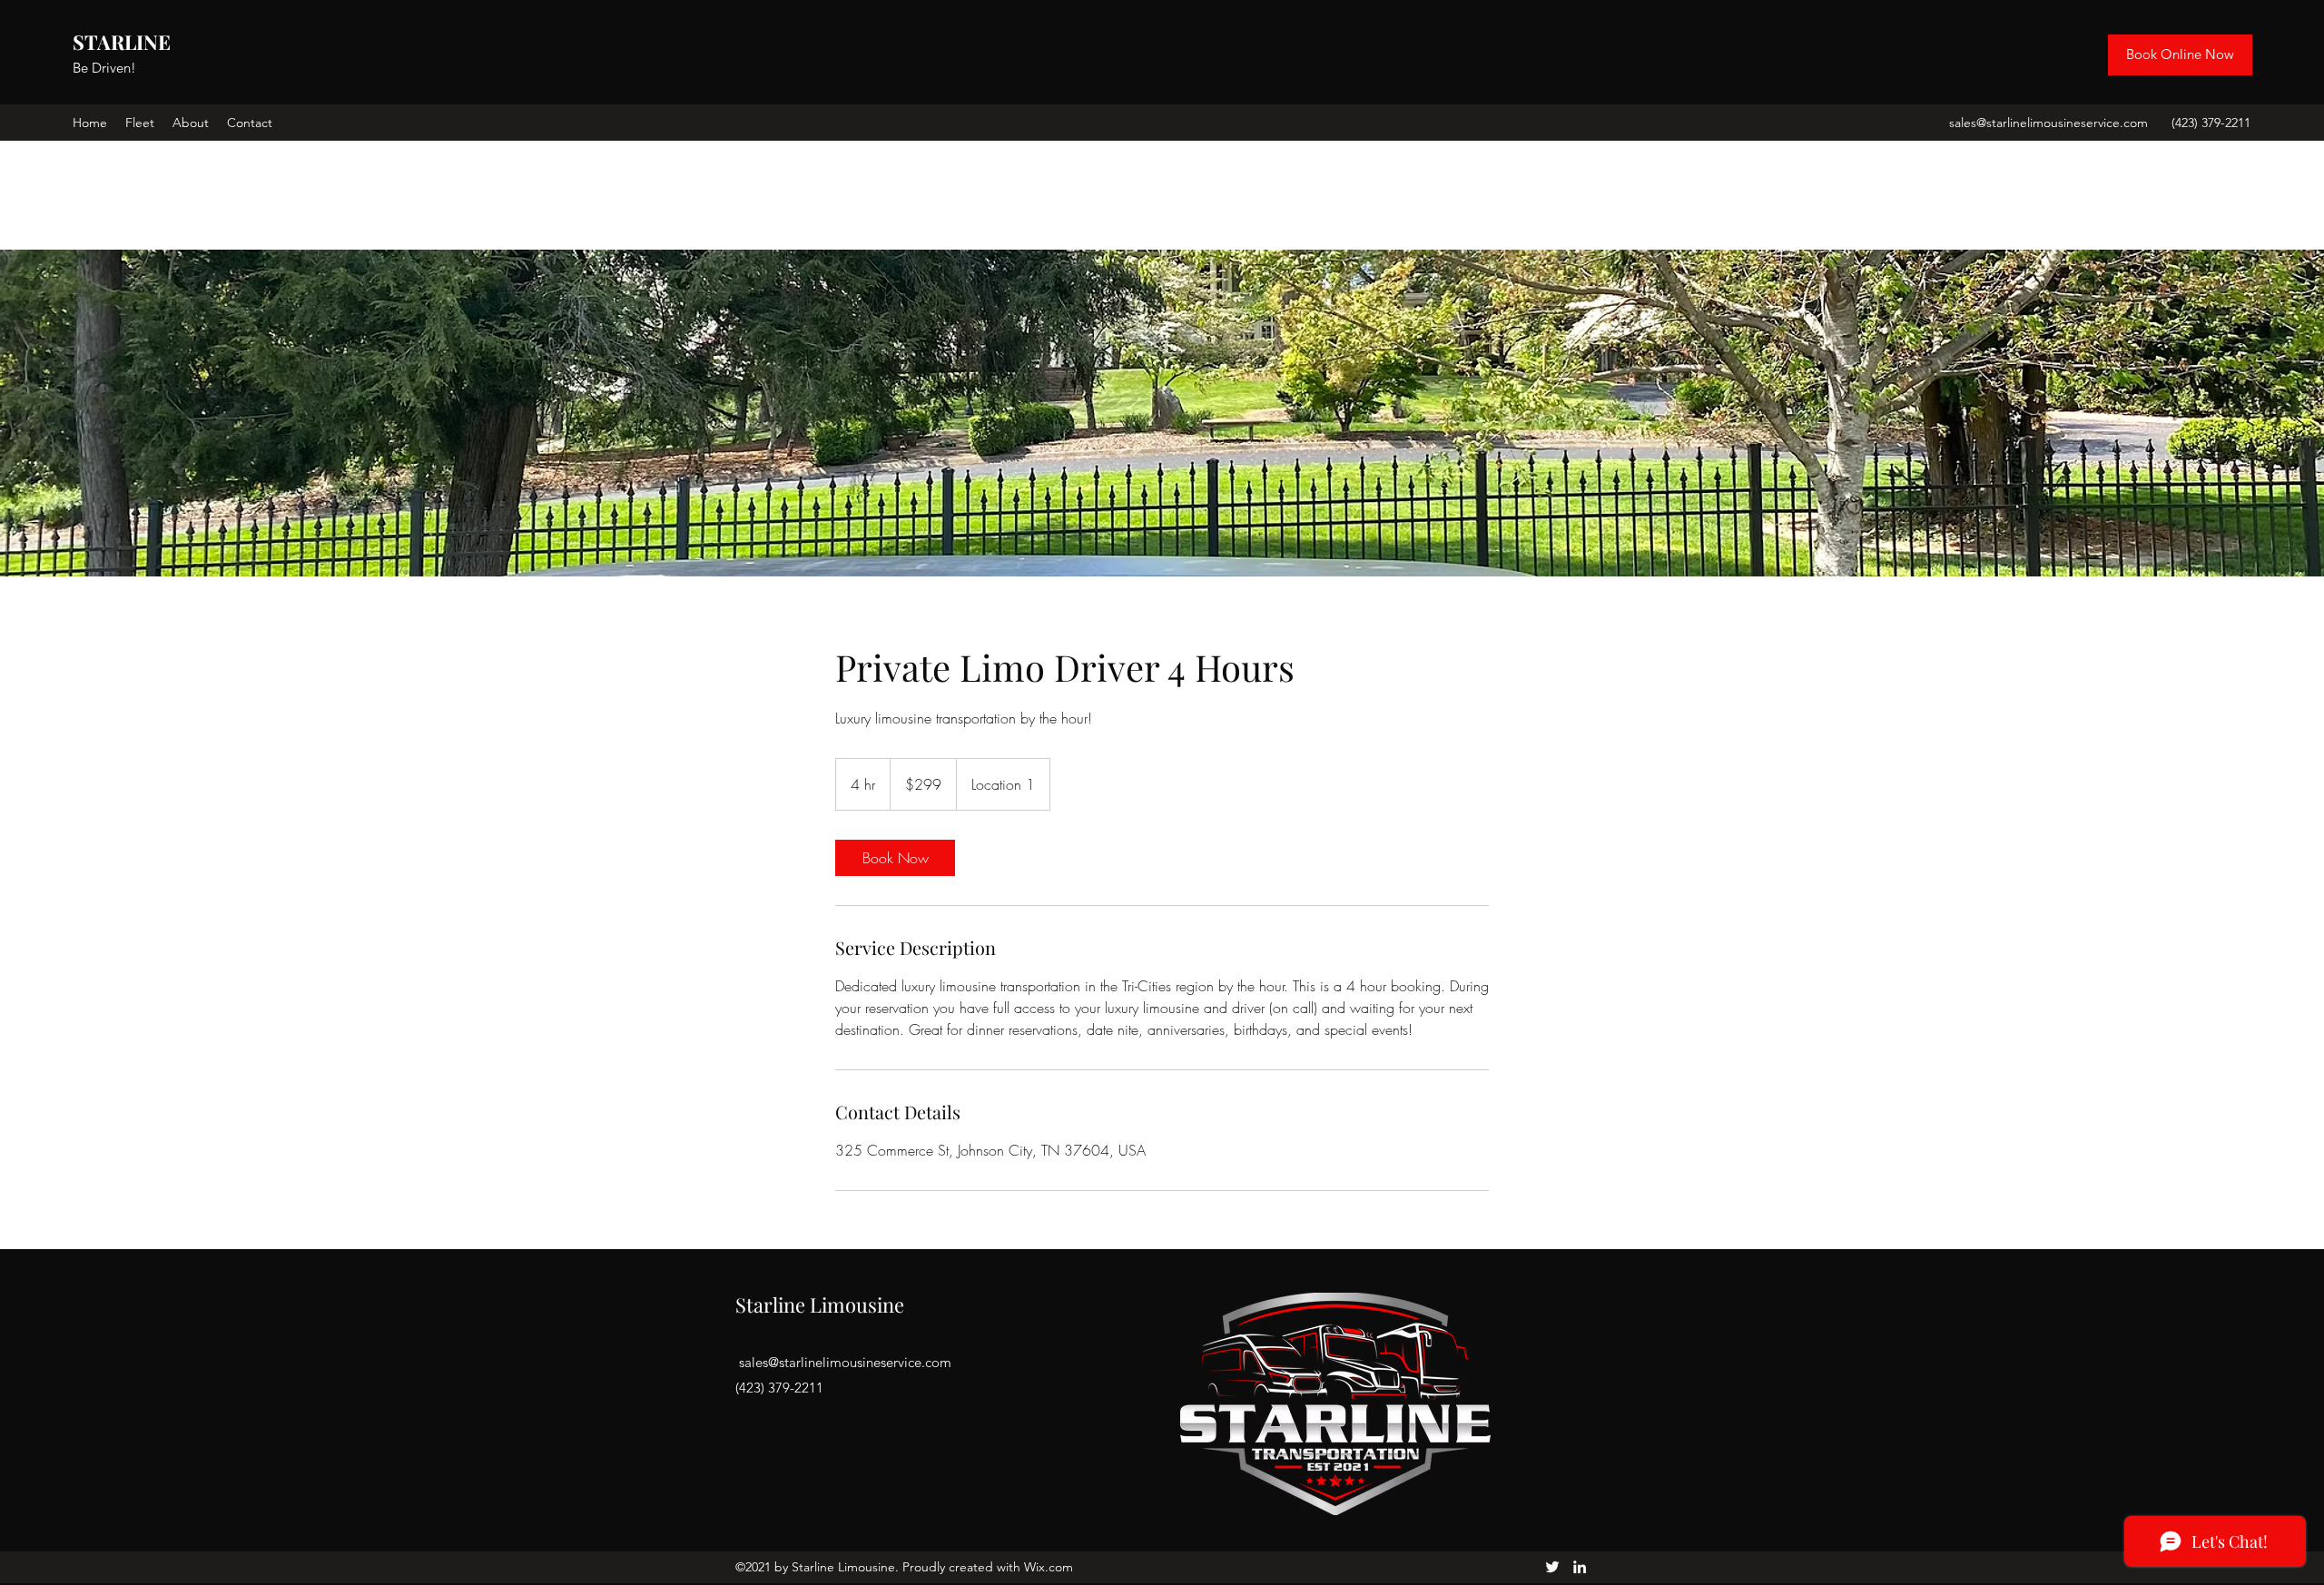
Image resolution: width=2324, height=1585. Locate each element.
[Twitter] (1552, 1567)
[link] (895, 858)
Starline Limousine (820, 1304)
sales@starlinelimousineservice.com (2048, 123)
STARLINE (122, 42)
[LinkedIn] (1580, 1567)
